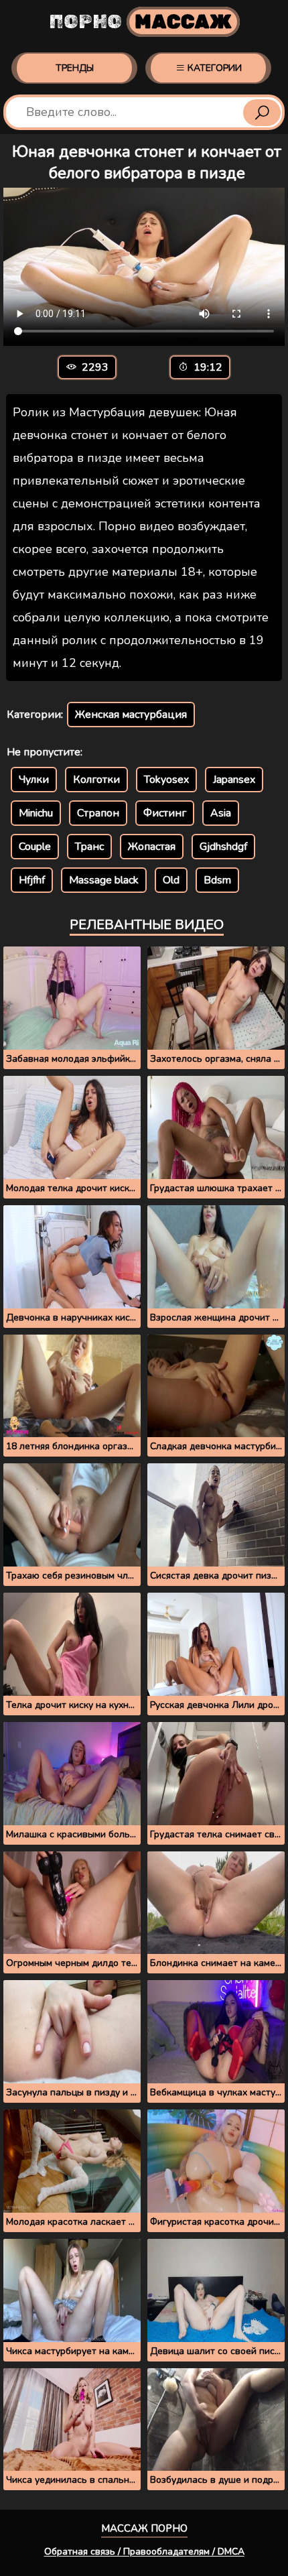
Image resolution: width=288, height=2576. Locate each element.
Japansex (234, 780)
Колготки (96, 780)
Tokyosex (166, 780)
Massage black (104, 880)
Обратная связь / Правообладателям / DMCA (144, 2552)
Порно (140, 22)
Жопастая (152, 847)
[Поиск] (262, 113)
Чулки (34, 780)
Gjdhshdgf (223, 847)
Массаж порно (144, 2528)
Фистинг (165, 813)
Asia (221, 813)
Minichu (36, 813)
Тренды (75, 68)
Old (171, 880)
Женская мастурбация (131, 715)
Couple (35, 847)
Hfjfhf (32, 880)
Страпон (98, 813)
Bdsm (217, 880)
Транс (89, 847)
